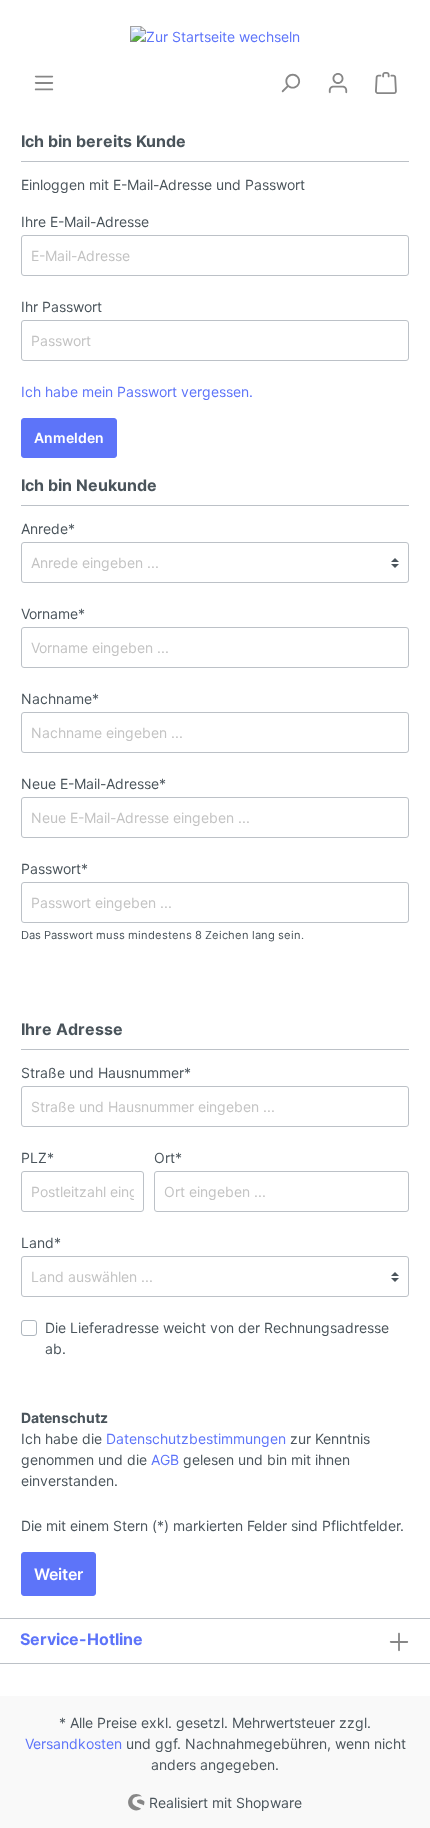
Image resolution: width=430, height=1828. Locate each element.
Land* (41, 1242)
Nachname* (60, 698)
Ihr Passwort (61, 306)
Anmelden (69, 437)
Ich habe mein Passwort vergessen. (137, 391)
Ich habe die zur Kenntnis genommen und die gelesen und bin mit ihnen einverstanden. (195, 1459)
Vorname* (53, 613)
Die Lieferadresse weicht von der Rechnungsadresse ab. (217, 1338)
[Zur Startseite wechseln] (215, 35)
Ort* (168, 1157)
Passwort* (54, 868)
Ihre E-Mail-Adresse (85, 221)
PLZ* (37, 1157)
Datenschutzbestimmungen (196, 1438)
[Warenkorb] (386, 83)
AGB (165, 1459)
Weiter (58, 1574)
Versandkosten (73, 1743)
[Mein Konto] (338, 83)
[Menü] (44, 83)
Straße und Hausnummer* (106, 1072)
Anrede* (48, 528)
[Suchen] (290, 83)
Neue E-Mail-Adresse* (93, 783)
